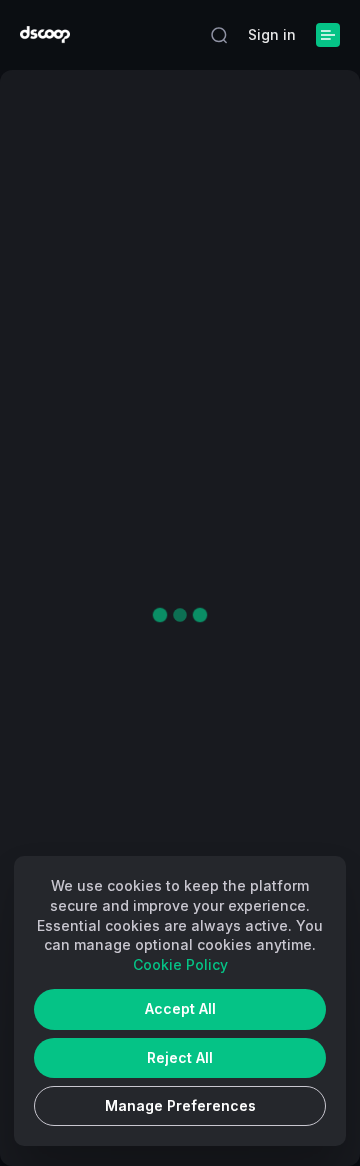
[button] (219, 35)
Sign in (272, 34)
